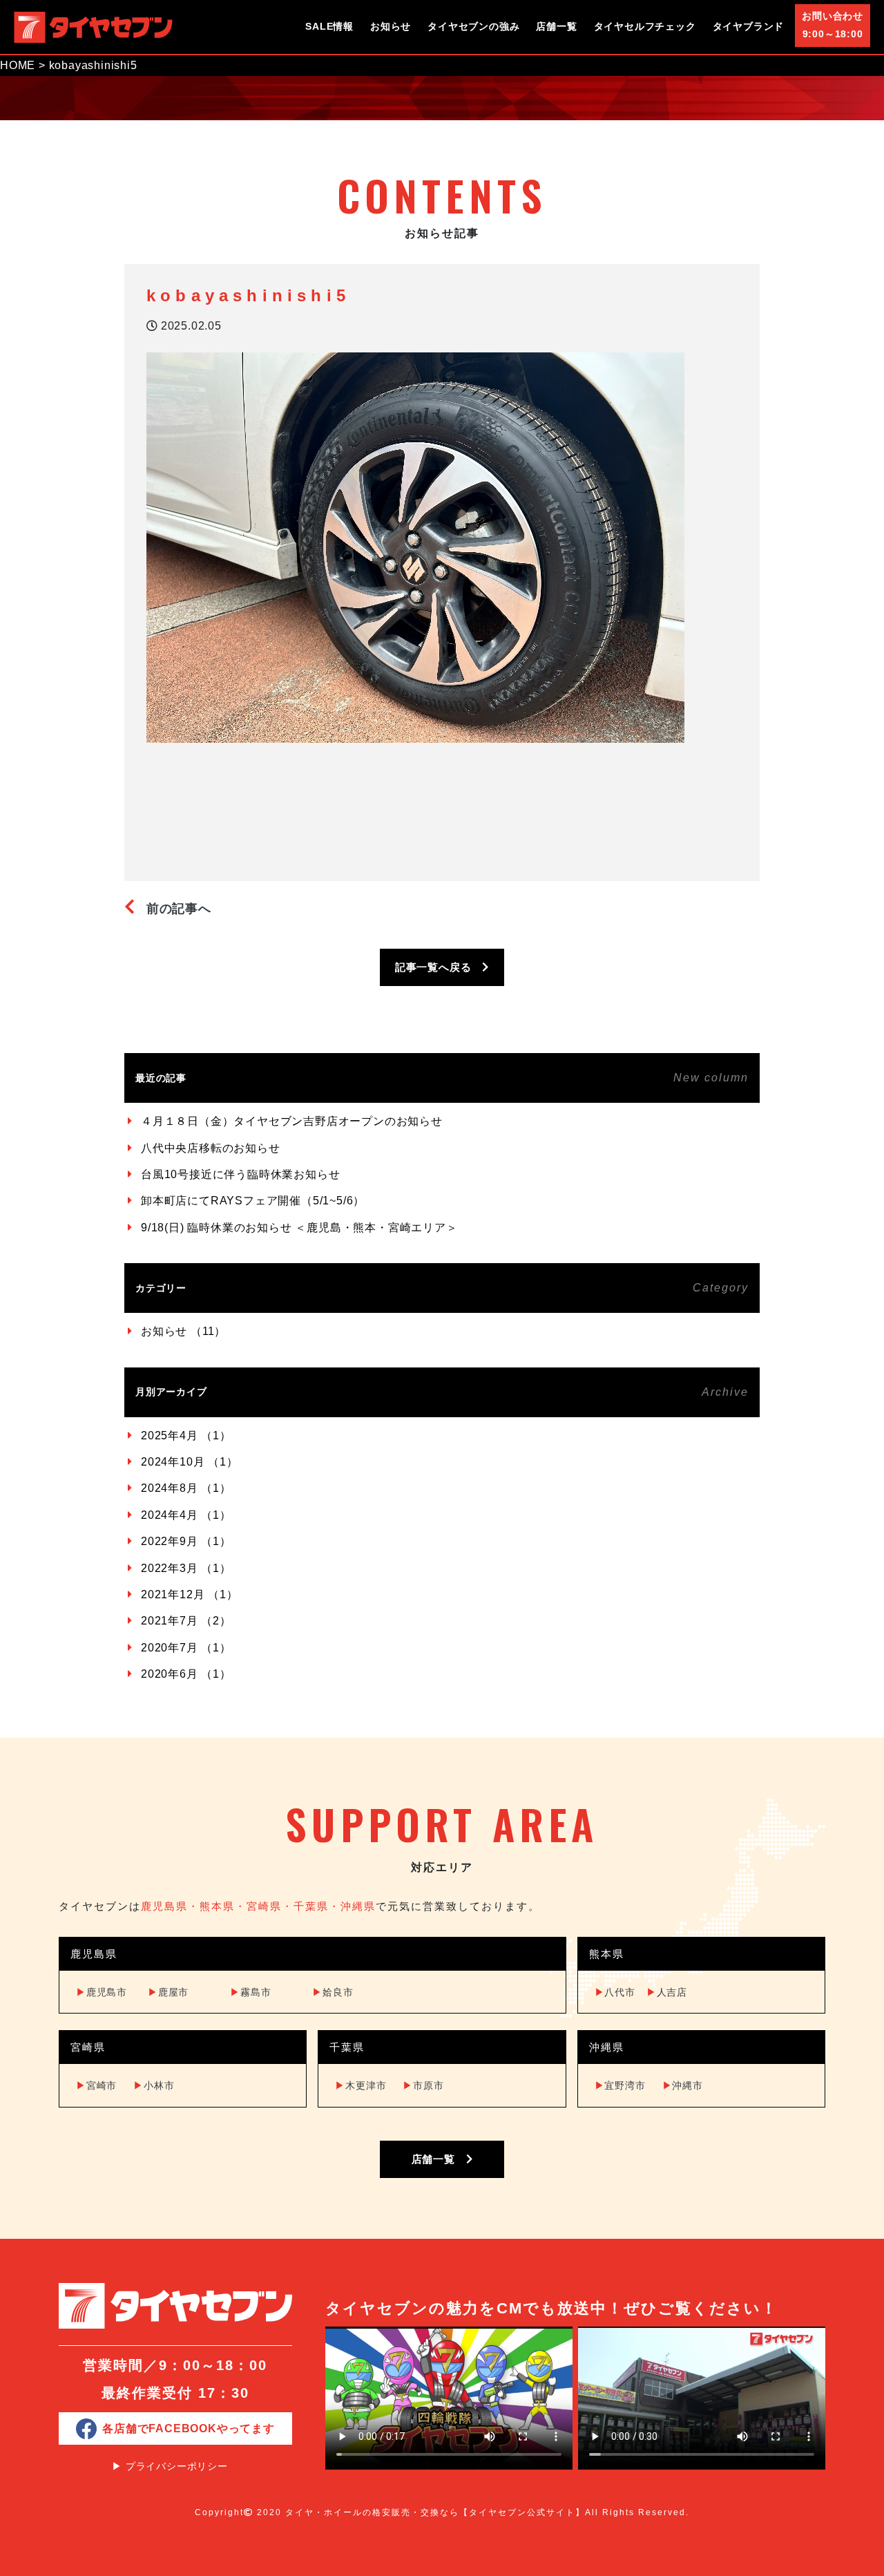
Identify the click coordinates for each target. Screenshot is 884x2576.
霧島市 (250, 1992)
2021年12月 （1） (190, 1594)
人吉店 (667, 1992)
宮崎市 (96, 2085)
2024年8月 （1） (186, 1488)
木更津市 (361, 2085)
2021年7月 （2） (186, 1621)
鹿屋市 (168, 1992)
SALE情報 (329, 26)
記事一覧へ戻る (439, 967)
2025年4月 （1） (186, 1436)
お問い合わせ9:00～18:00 (833, 25)
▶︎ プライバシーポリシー (170, 2466)
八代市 (615, 1992)
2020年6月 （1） (186, 1674)
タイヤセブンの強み (473, 26)
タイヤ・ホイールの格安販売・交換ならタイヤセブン (93, 27)
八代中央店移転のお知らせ (211, 1148)
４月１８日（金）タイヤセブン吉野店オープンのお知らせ (292, 1121)
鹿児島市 (102, 1992)
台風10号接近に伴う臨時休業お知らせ (240, 1174)
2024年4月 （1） (186, 1515)
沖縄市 (683, 2085)
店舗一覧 (556, 26)
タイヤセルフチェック (645, 26)
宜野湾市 (620, 2085)
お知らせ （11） (183, 1331)
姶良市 (333, 1992)
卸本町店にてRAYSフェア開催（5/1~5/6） (253, 1201)
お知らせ (391, 26)
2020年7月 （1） (186, 1648)
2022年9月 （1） (186, 1541)
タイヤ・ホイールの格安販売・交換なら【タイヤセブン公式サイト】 (435, 2512)
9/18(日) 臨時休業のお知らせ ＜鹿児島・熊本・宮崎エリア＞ (299, 1228)
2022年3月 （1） (186, 1568)
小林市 (154, 2085)
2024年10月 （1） (190, 1462)
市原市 (423, 2085)
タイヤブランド (749, 26)
